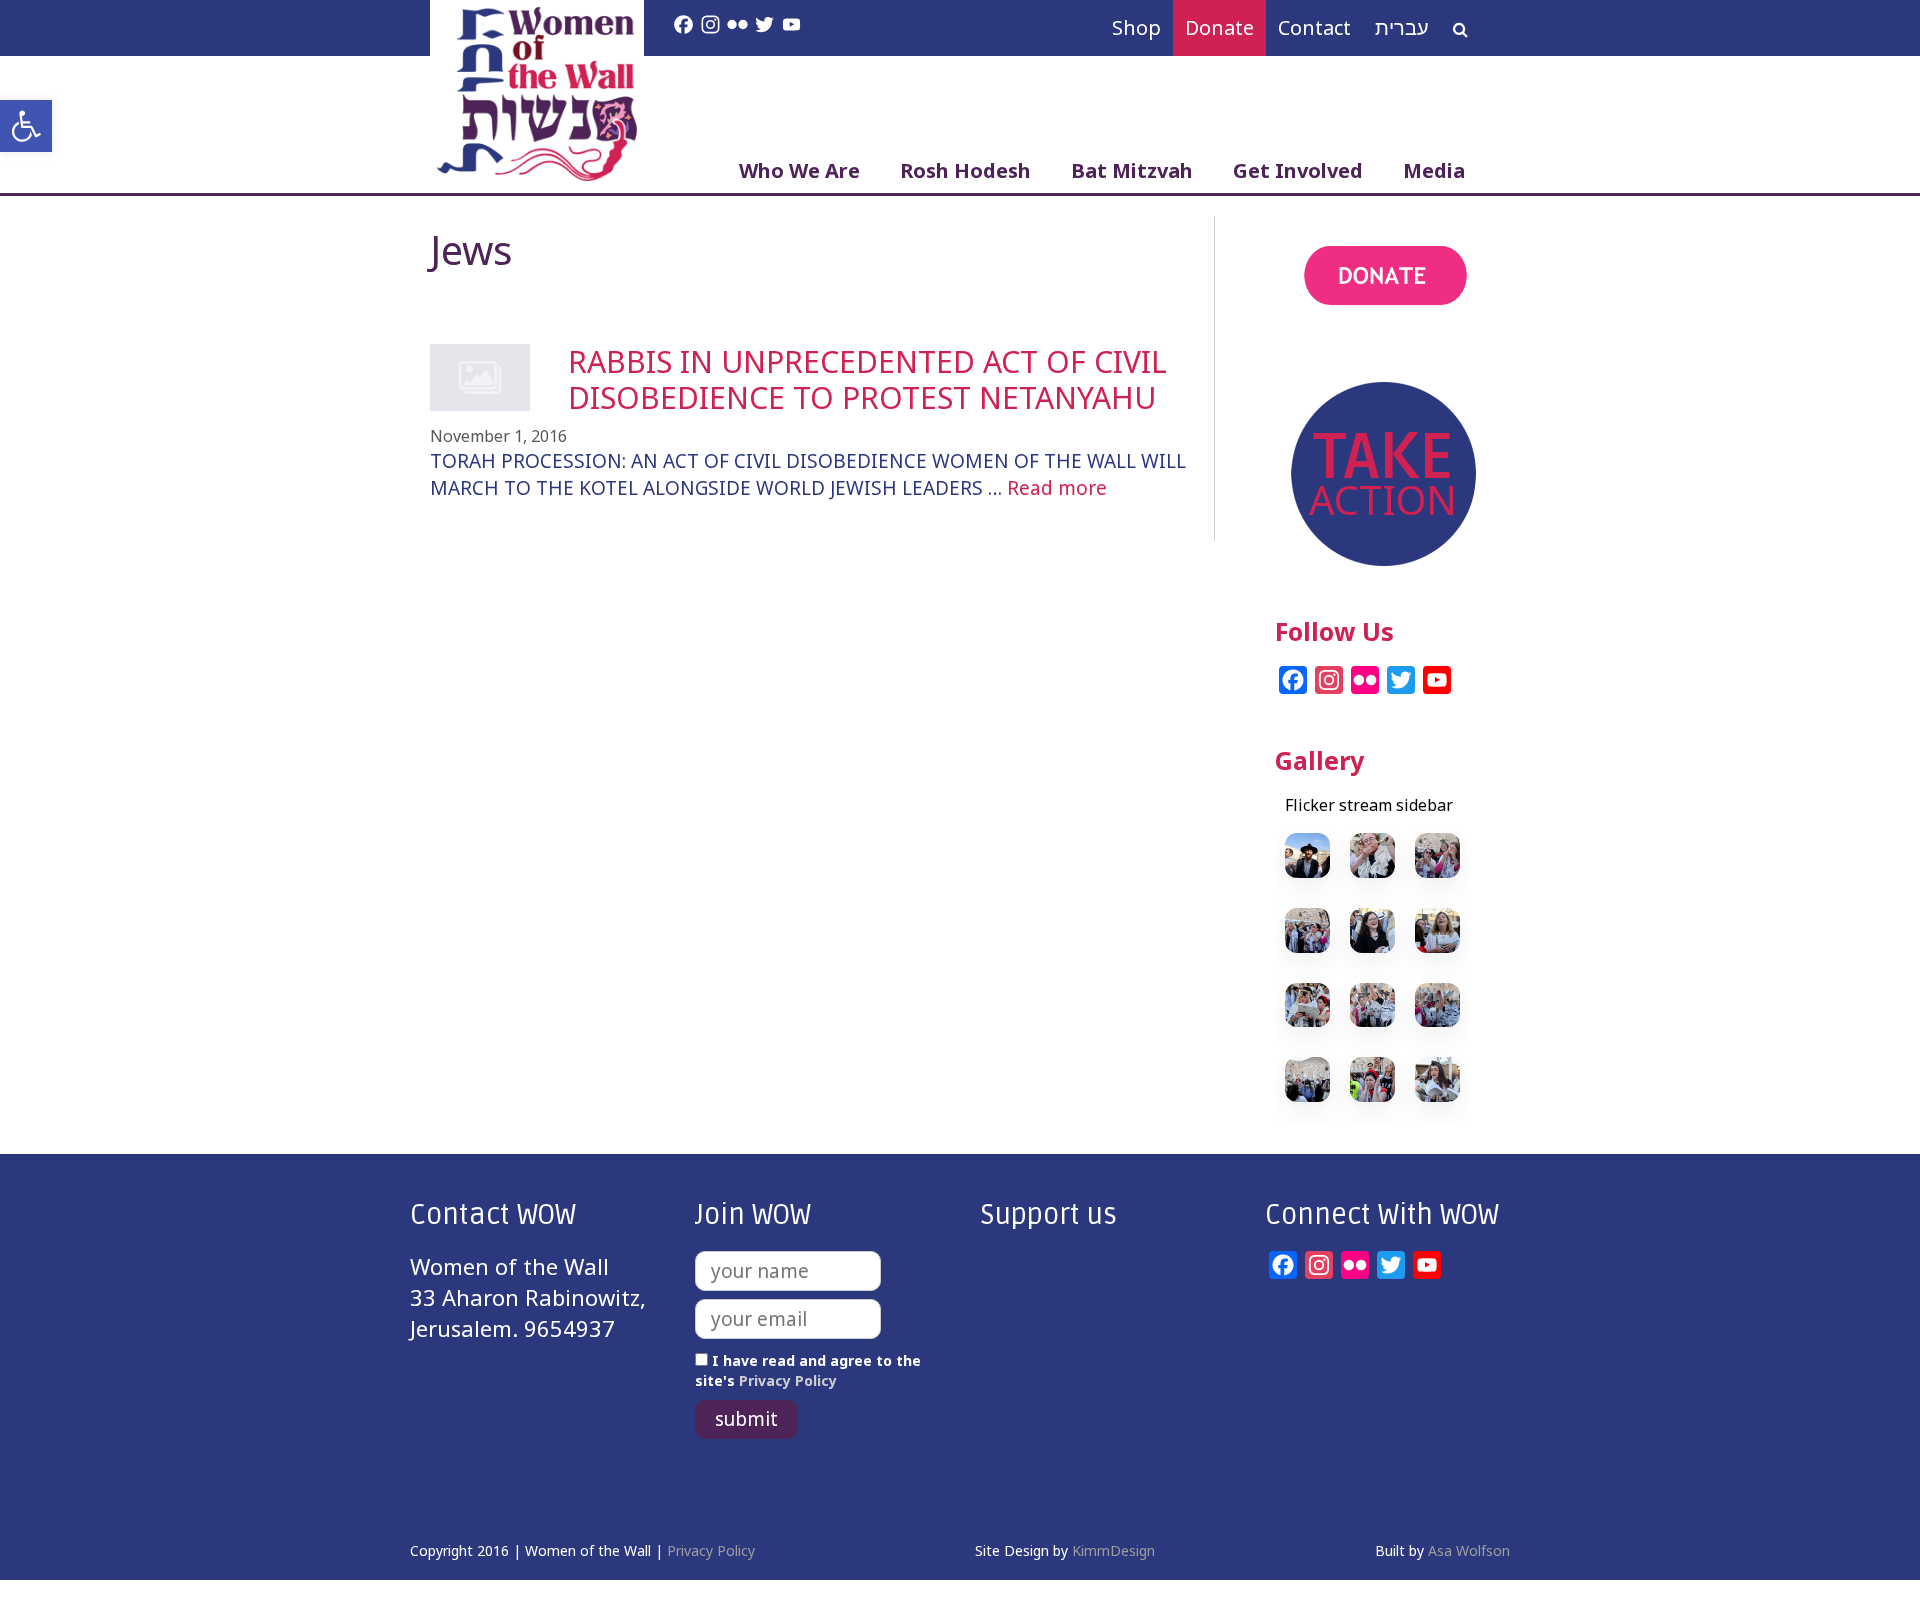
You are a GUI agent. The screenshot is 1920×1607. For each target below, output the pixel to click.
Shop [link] (1136, 27)
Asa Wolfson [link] (1469, 1550)
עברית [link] (1402, 27)
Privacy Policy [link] (788, 1380)
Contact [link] (1314, 27)
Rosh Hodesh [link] (965, 170)
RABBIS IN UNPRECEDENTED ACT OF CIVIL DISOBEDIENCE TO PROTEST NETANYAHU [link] (867, 379)
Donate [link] (1219, 27)
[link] (26, 126)
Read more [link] (1057, 488)
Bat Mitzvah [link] (1132, 170)
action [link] (1307, 358)
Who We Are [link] (799, 170)
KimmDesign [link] (1113, 1550)
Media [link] (1434, 170)
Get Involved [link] (1298, 170)
